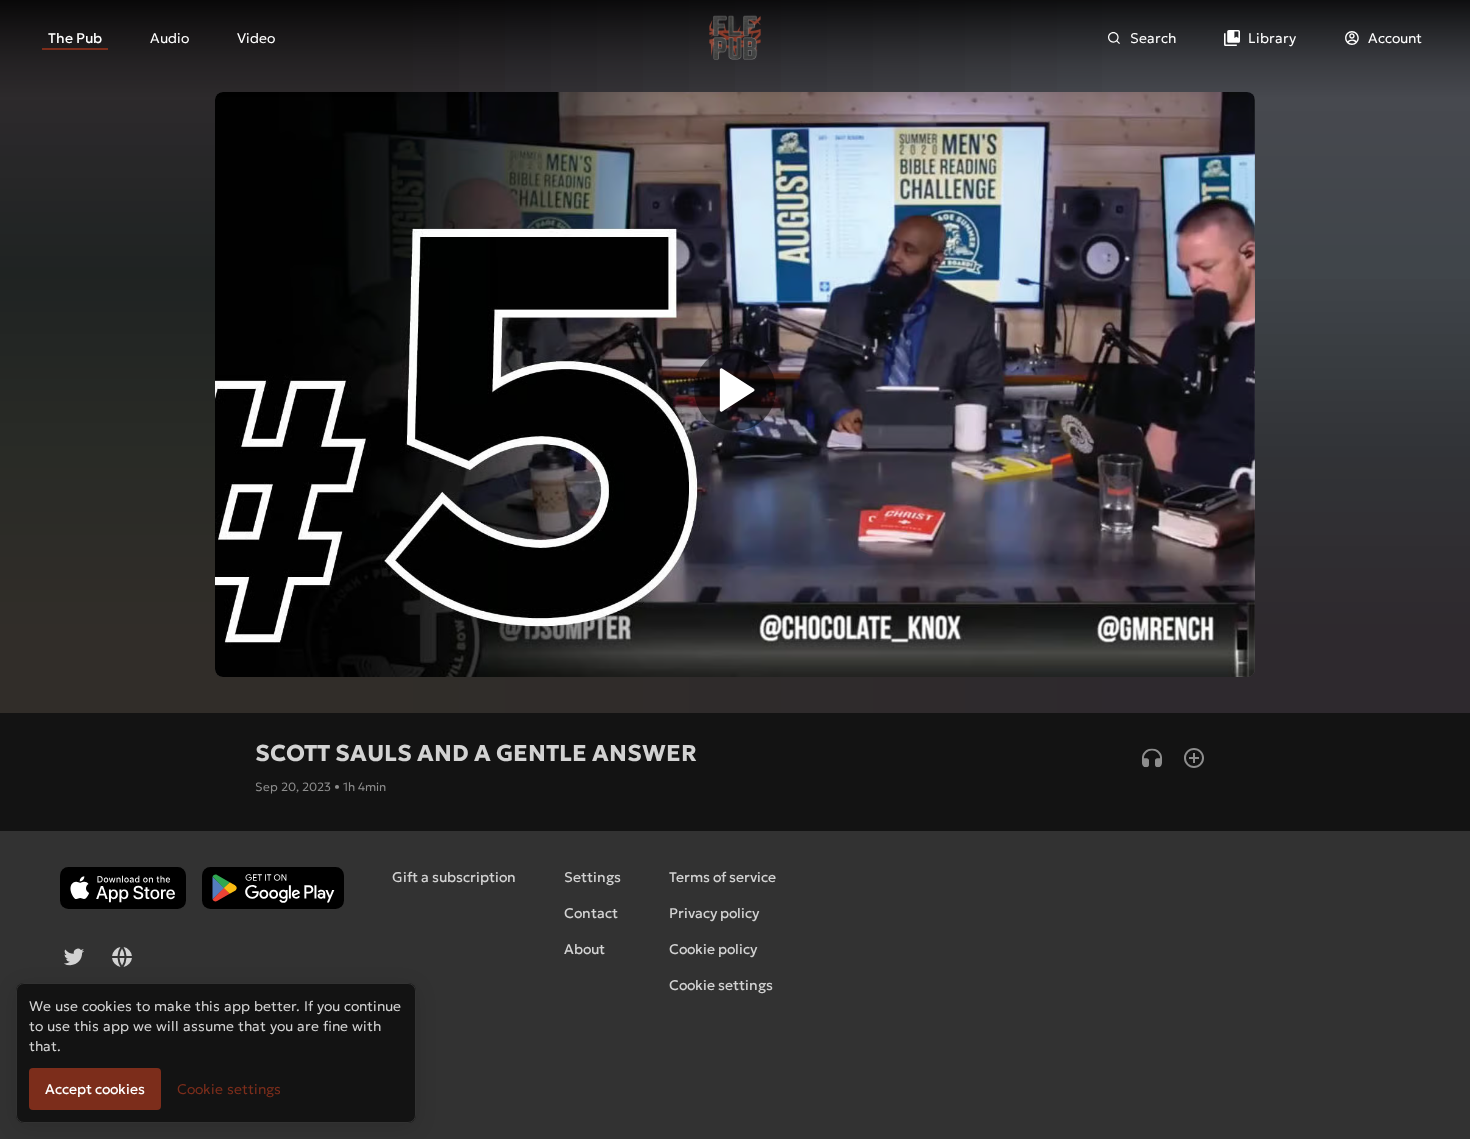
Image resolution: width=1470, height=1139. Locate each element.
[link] (75, 38)
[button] (735, 394)
